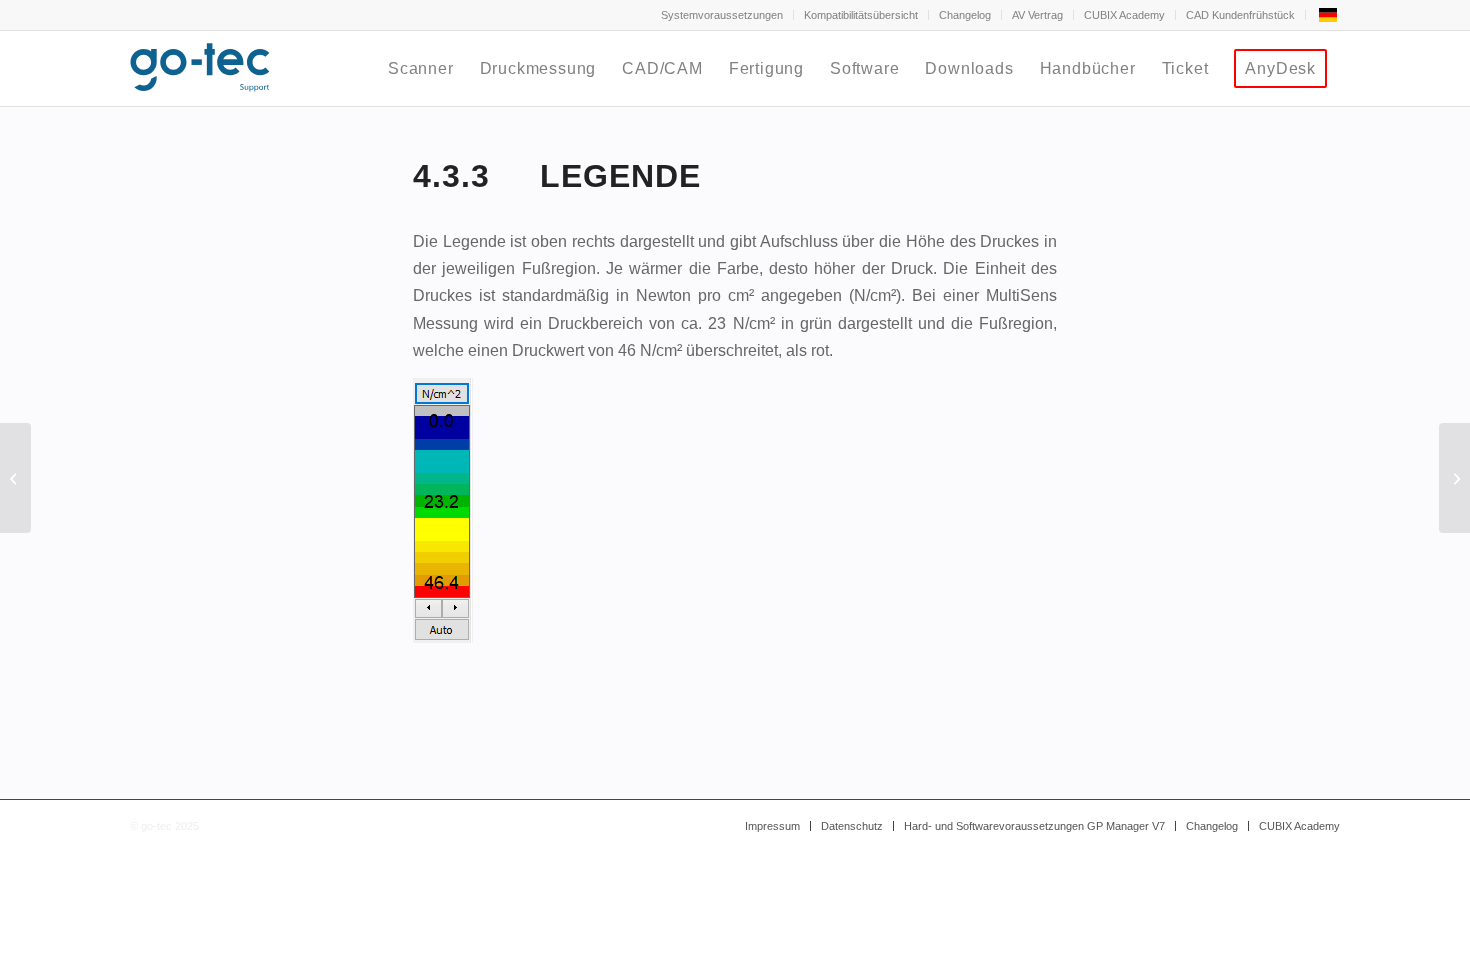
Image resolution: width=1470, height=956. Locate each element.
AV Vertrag (1037, 15)
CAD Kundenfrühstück (1240, 15)
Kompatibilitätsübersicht (861, 15)
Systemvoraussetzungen (722, 15)
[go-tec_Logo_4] (200, 68)
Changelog (965, 15)
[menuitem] (722, 15)
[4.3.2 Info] (15, 478)
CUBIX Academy (1124, 15)
